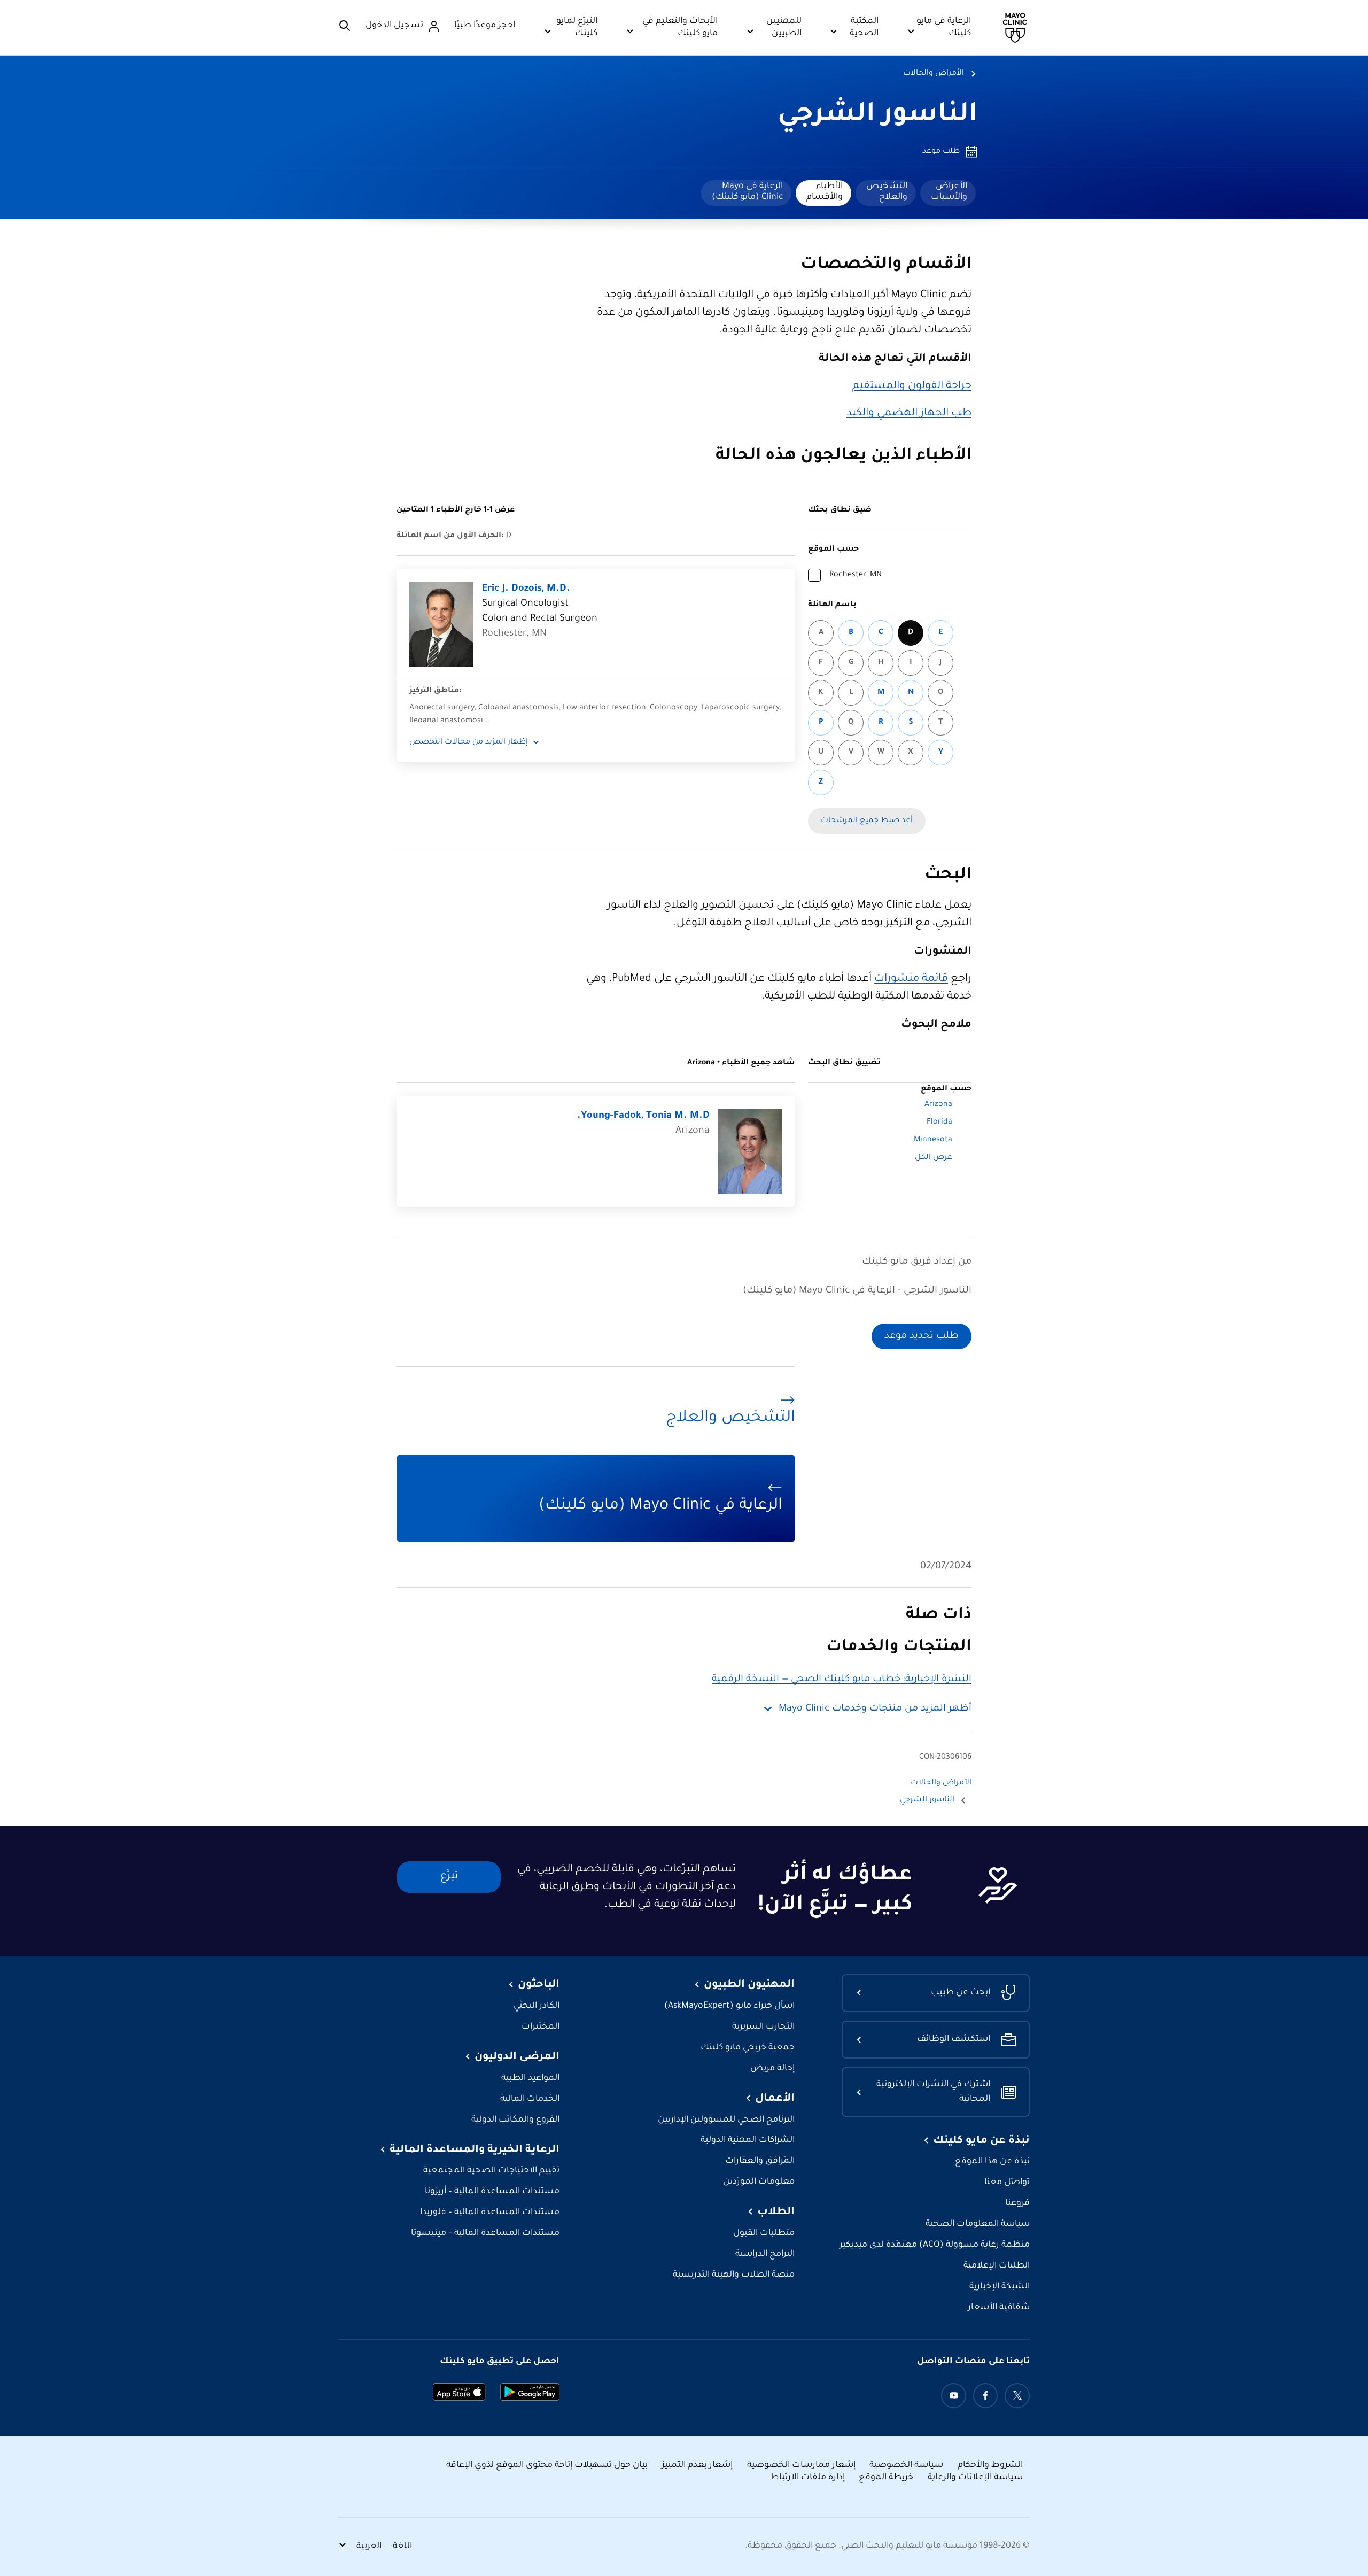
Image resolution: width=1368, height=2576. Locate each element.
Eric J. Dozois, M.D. (526, 589)
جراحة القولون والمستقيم (912, 386)
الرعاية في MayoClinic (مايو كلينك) (747, 192)
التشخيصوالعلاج (887, 192)
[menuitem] (948, 193)
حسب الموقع (833, 550)
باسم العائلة (832, 605)
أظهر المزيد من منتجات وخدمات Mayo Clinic (875, 1709)
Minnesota (933, 1140)
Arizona (938, 1105)
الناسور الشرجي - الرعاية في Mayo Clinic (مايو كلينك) (857, 1291)
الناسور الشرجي (878, 116)
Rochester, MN (856, 575)
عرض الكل (934, 1158)
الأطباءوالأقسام (825, 192)
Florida (939, 1123)
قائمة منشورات (911, 979)
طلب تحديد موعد (922, 1336)
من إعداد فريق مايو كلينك (917, 1262)
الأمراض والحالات (934, 74)
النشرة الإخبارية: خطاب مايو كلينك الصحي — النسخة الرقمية (842, 1680)
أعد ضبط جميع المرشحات (867, 821)
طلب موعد (941, 152)
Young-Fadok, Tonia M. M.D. (643, 1116)
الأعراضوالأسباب (949, 192)
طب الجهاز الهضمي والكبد (909, 414)
